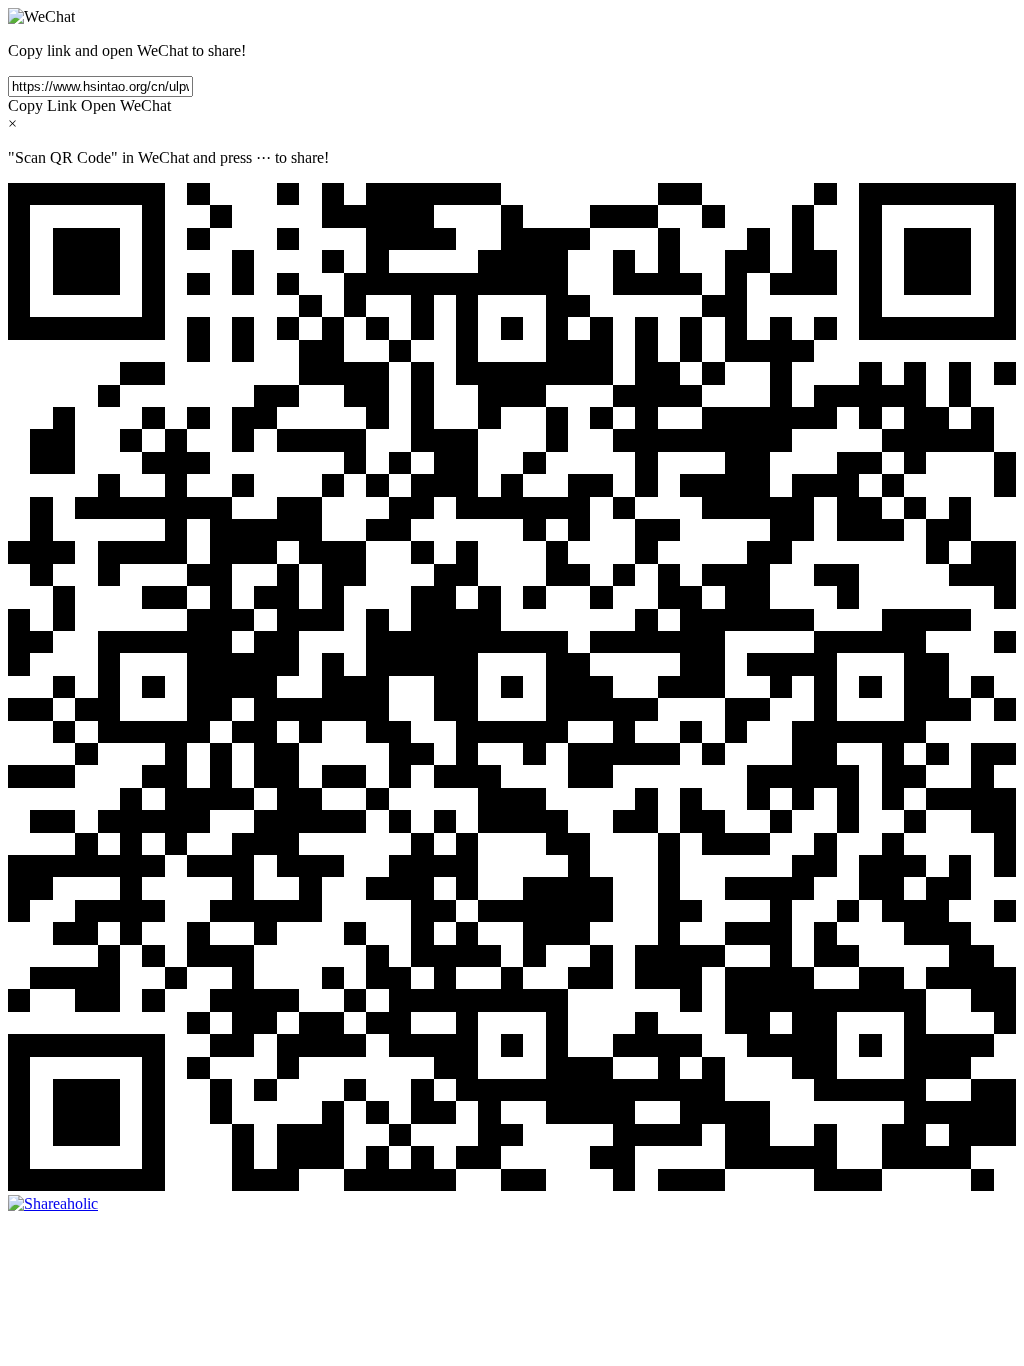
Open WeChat (126, 105)
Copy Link (42, 105)
